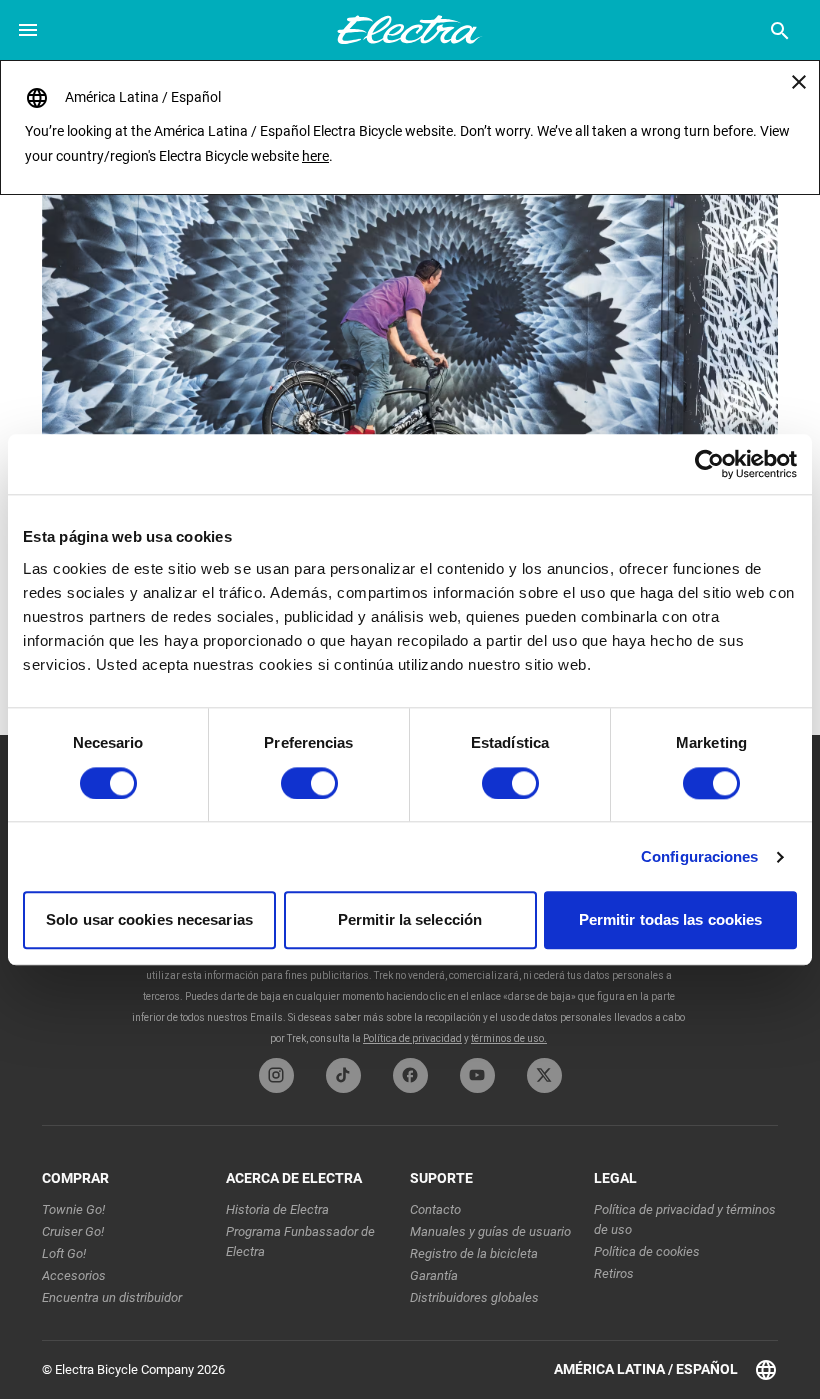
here (315, 156)
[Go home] (410, 316)
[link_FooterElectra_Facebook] (410, 1075)
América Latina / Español (646, 1369)
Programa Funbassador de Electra (300, 1241)
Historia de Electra (277, 1209)
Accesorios (74, 1275)
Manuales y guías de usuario (490, 1231)
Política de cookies (647, 1251)
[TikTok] (343, 1075)
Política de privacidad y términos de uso (685, 1219)
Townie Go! (73, 1209)
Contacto (435, 1209)
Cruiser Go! (73, 1231)
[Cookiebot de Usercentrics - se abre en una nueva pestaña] (709, 464)
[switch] (309, 783)
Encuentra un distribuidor (112, 1297)
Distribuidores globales (474, 1297)
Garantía (434, 1275)
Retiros (614, 1273)
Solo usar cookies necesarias (149, 920)
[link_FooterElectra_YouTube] (477, 1075)
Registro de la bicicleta (474, 1253)
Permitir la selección (410, 920)
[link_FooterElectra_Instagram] (276, 1075)
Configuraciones (700, 856)
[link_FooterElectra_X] (544, 1075)
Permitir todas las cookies (671, 920)
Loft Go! (64, 1253)
